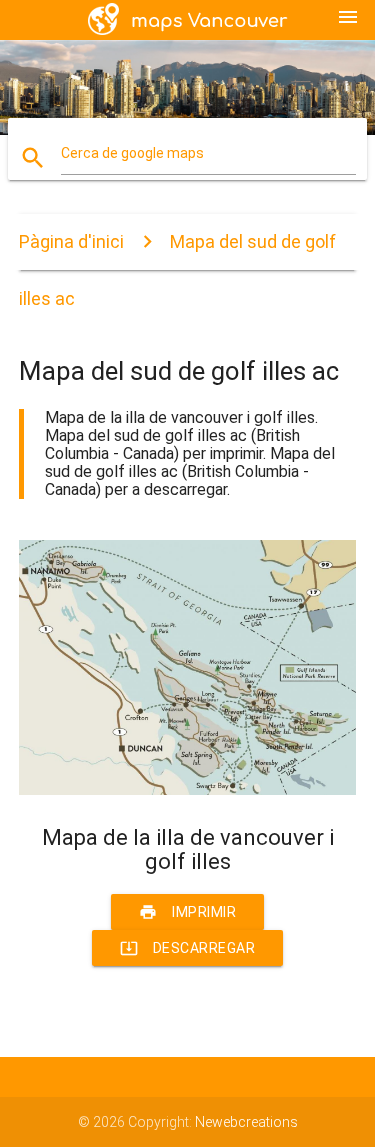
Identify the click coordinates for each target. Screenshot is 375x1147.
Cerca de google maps (132, 153)
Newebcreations (246, 1122)
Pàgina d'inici (71, 241)
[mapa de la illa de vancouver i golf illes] (188, 790)
